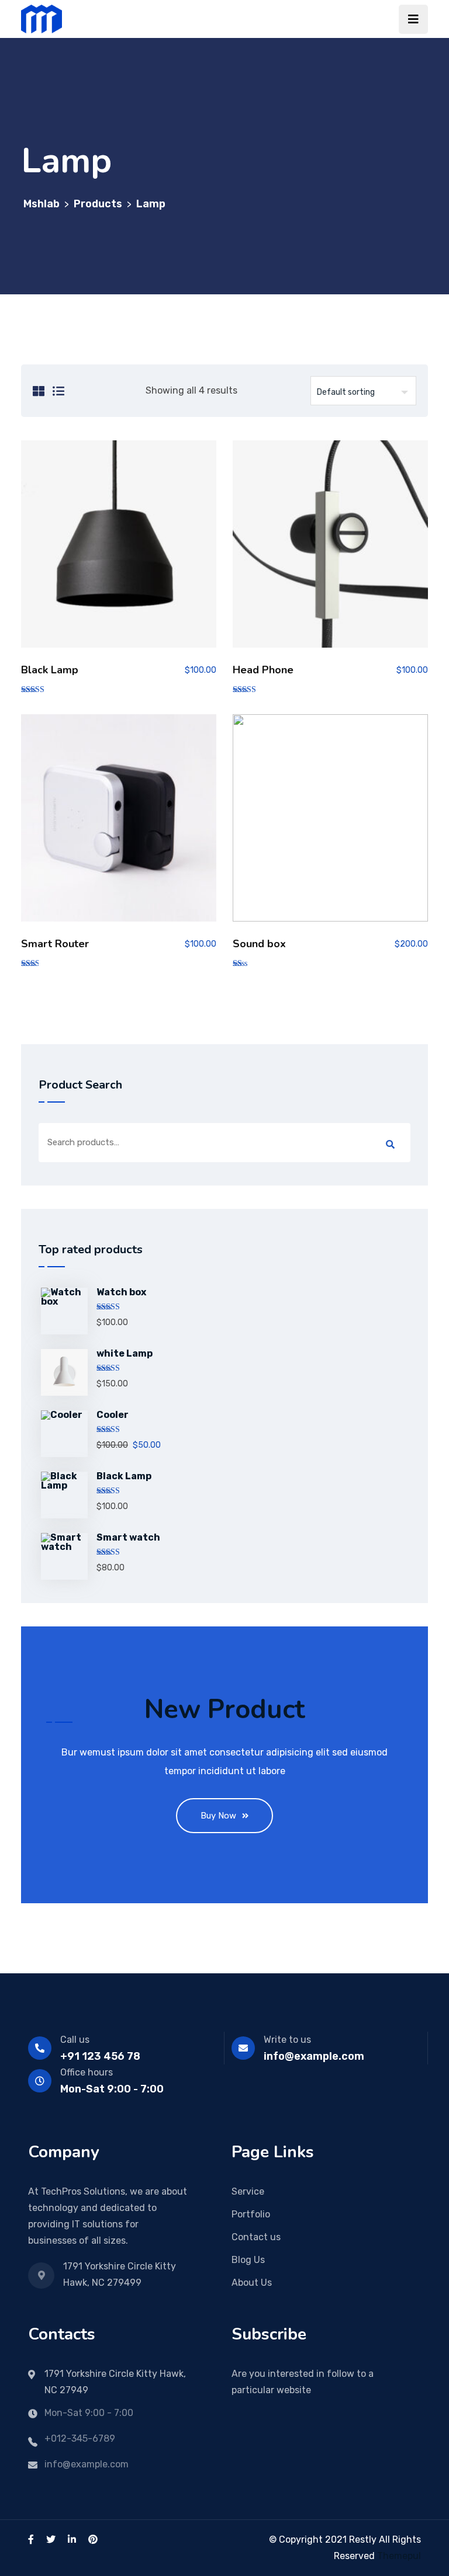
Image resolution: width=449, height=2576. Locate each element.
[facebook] (31, 2540)
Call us (75, 2040)
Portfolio (251, 2214)
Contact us (256, 2237)
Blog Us (248, 2260)
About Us (252, 2283)
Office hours (87, 2072)
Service (248, 2191)
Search (390, 1145)
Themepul (399, 2556)
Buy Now (218, 1816)
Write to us (287, 2040)
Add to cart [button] (119, 549)
